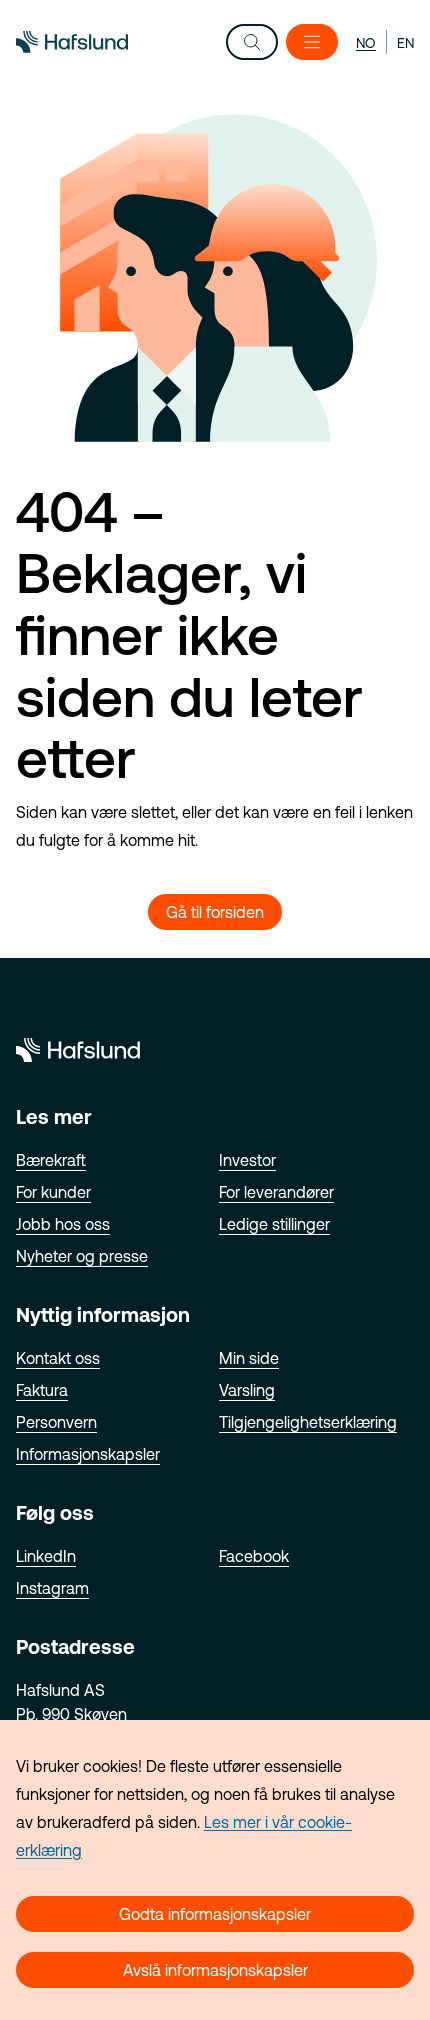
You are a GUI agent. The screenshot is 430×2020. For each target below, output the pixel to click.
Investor (247, 1160)
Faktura (42, 1390)
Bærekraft (51, 1160)
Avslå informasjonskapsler (215, 1970)
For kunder (53, 1192)
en (405, 43)
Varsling (247, 1390)
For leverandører (276, 1192)
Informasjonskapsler (88, 1454)
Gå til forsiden (215, 912)
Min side (249, 1358)
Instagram (52, 1588)
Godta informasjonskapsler (215, 1914)
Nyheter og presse (82, 1256)
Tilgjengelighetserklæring (308, 1422)
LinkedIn (46, 1556)
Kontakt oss (58, 1358)
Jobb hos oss (63, 1224)
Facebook (254, 1556)
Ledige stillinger (274, 1224)
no (366, 43)
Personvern (56, 1422)
